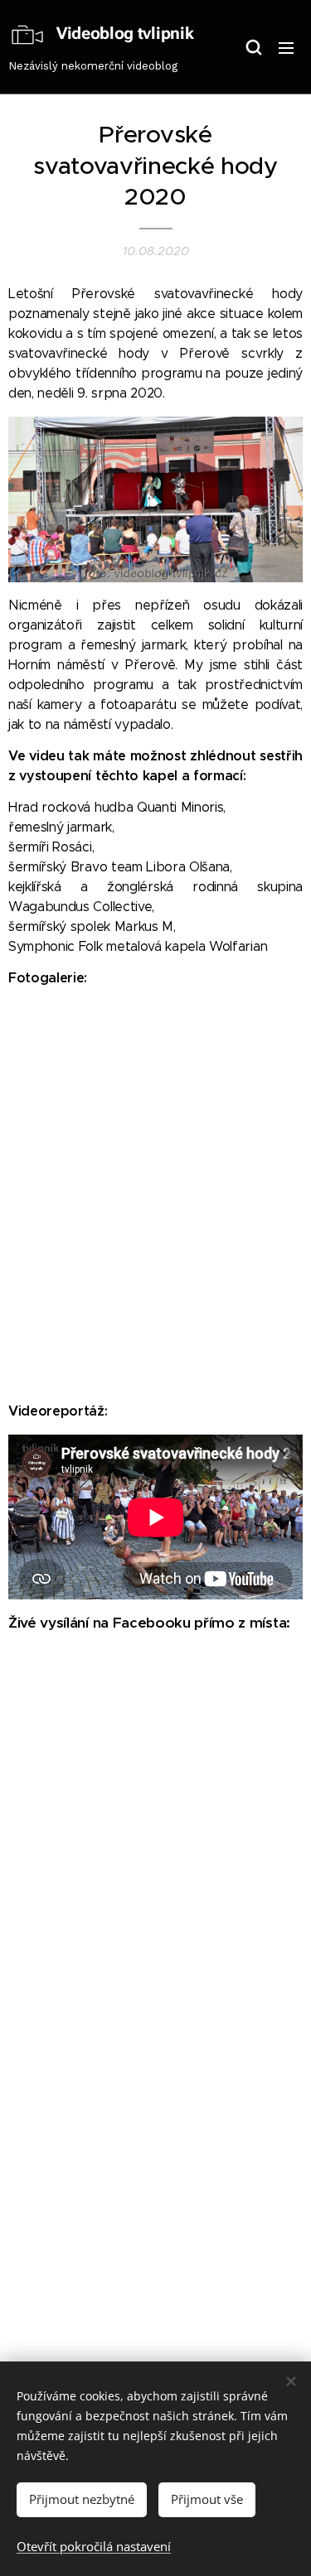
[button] (253, 47)
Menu (286, 47)
